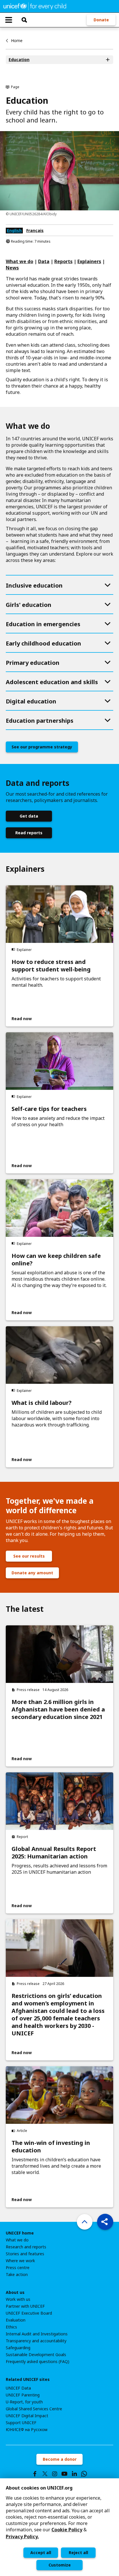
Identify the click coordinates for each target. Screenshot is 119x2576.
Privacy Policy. (22, 2537)
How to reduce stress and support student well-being (51, 966)
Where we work (20, 2261)
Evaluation (16, 2320)
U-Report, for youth (24, 2402)
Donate (101, 20)
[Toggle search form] (24, 20)
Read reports (29, 833)
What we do (17, 2240)
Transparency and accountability (36, 2341)
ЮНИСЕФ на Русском (27, 2430)
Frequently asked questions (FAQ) (38, 2362)
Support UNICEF (21, 2423)
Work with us (18, 2299)
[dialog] (59, 2527)
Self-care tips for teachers (49, 1109)
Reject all (78, 2553)
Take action (17, 2275)
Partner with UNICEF (25, 2306)
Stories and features (25, 2254)
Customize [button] (60, 2565)
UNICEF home (20, 2233)
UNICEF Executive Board (29, 2313)
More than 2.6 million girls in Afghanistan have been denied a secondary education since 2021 (58, 1709)
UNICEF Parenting (23, 2395)
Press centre (18, 2268)
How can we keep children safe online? (56, 1260)
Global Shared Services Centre (34, 2409)
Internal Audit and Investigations (37, 2334)
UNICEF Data (18, 2388)
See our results (29, 1556)
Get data (29, 816)
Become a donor (60, 2459)
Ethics (11, 2327)
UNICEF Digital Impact (27, 2416)
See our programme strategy (42, 747)
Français (35, 230)
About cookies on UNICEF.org (39, 2488)
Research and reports (26, 2247)
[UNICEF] (35, 6)
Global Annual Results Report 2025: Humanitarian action (54, 1853)
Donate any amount (32, 1573)
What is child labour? (42, 1403)
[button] (105, 2222)
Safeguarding (18, 2348)
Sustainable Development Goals (36, 2355)
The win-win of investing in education (51, 2147)
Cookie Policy (67, 2530)
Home (17, 40)
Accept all (41, 2553)
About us (15, 2292)
